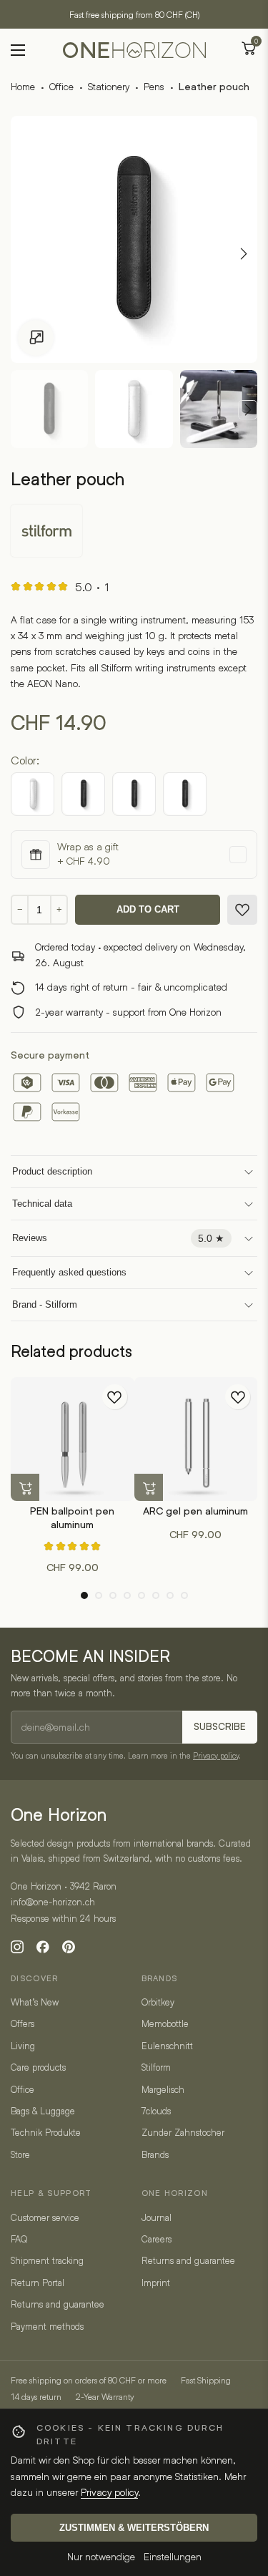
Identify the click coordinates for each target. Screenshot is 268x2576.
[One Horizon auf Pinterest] (69, 1947)
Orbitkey (158, 2002)
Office (61, 86)
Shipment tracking (47, 2260)
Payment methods (47, 2326)
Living (23, 2046)
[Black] (33, 794)
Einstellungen (173, 2556)
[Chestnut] (134, 794)
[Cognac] (185, 794)
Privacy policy (216, 1755)
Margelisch (163, 2089)
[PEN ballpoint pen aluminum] (73, 1439)
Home (23, 86)
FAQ (19, 2239)
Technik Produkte (46, 2132)
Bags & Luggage (43, 2111)
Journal (157, 2217)
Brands (155, 2154)
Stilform (156, 2067)
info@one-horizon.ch (53, 1902)
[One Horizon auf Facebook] (43, 1947)
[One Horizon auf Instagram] (17, 1947)
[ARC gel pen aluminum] (196, 1439)
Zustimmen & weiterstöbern (134, 2528)
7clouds (156, 2111)
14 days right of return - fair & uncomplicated (131, 987)
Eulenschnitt (167, 2046)
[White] (83, 794)
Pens (154, 86)
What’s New (35, 2002)
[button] (84, 1595)
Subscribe (220, 1727)
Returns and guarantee (58, 2304)
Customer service (45, 2217)
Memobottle (165, 2023)
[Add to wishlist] (242, 910)
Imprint (156, 2283)
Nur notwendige (101, 2556)
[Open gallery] (36, 338)
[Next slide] (248, 410)
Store (20, 2154)
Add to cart (148, 909)
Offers (23, 2023)
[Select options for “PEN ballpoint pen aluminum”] (25, 1488)
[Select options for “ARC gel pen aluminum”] (149, 1488)
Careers (157, 2239)
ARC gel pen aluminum (195, 1511)
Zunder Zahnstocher (183, 2132)
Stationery (109, 86)
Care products (38, 2067)
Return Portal (38, 2283)
